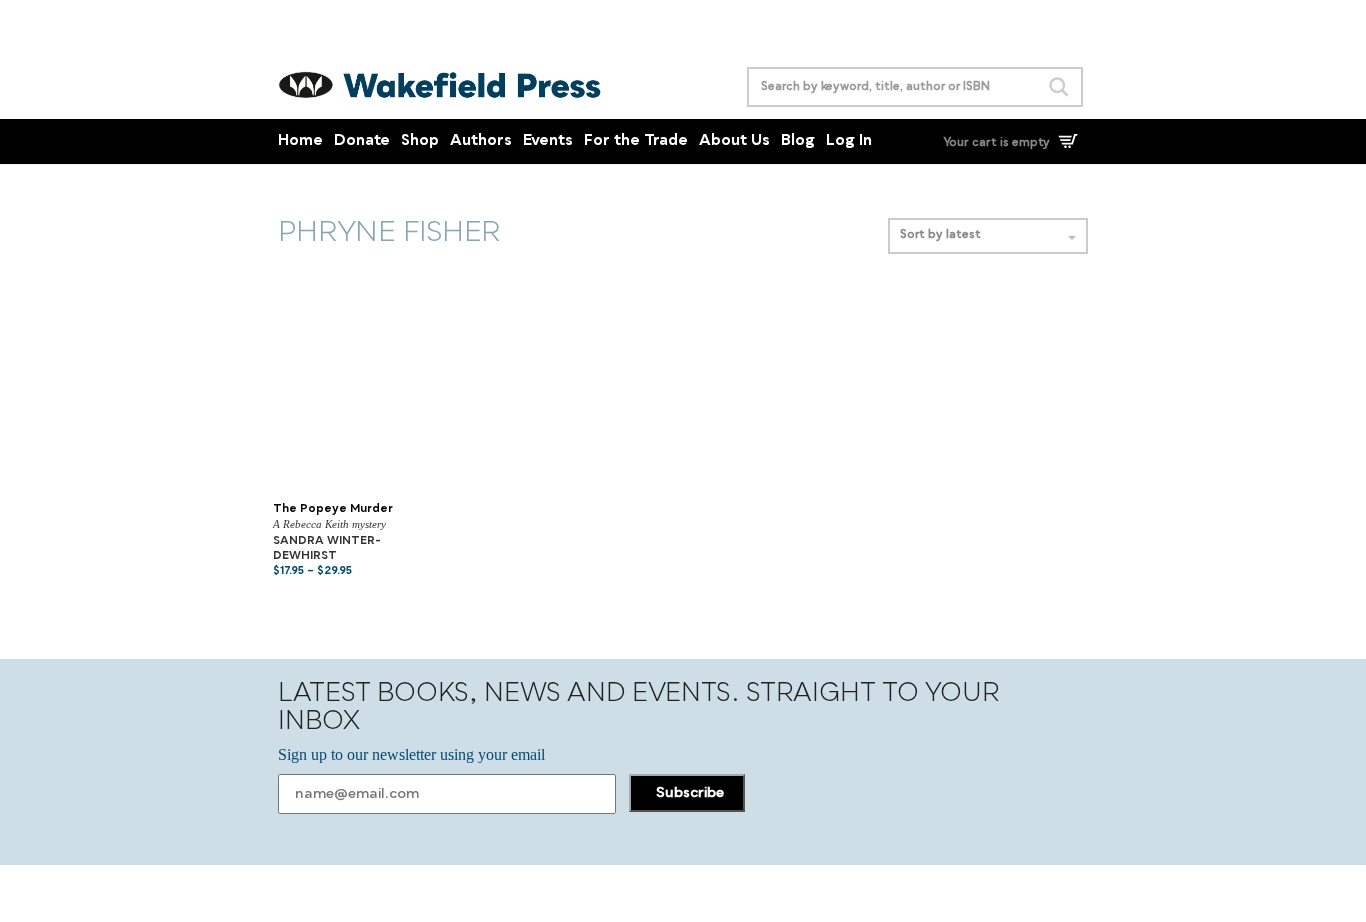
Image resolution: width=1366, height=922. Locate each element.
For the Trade (636, 141)
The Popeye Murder (333, 509)
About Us (734, 141)
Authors (481, 141)
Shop (420, 141)
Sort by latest (940, 235)
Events (548, 141)
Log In (849, 141)
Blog (798, 141)
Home (300, 141)
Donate (362, 141)
